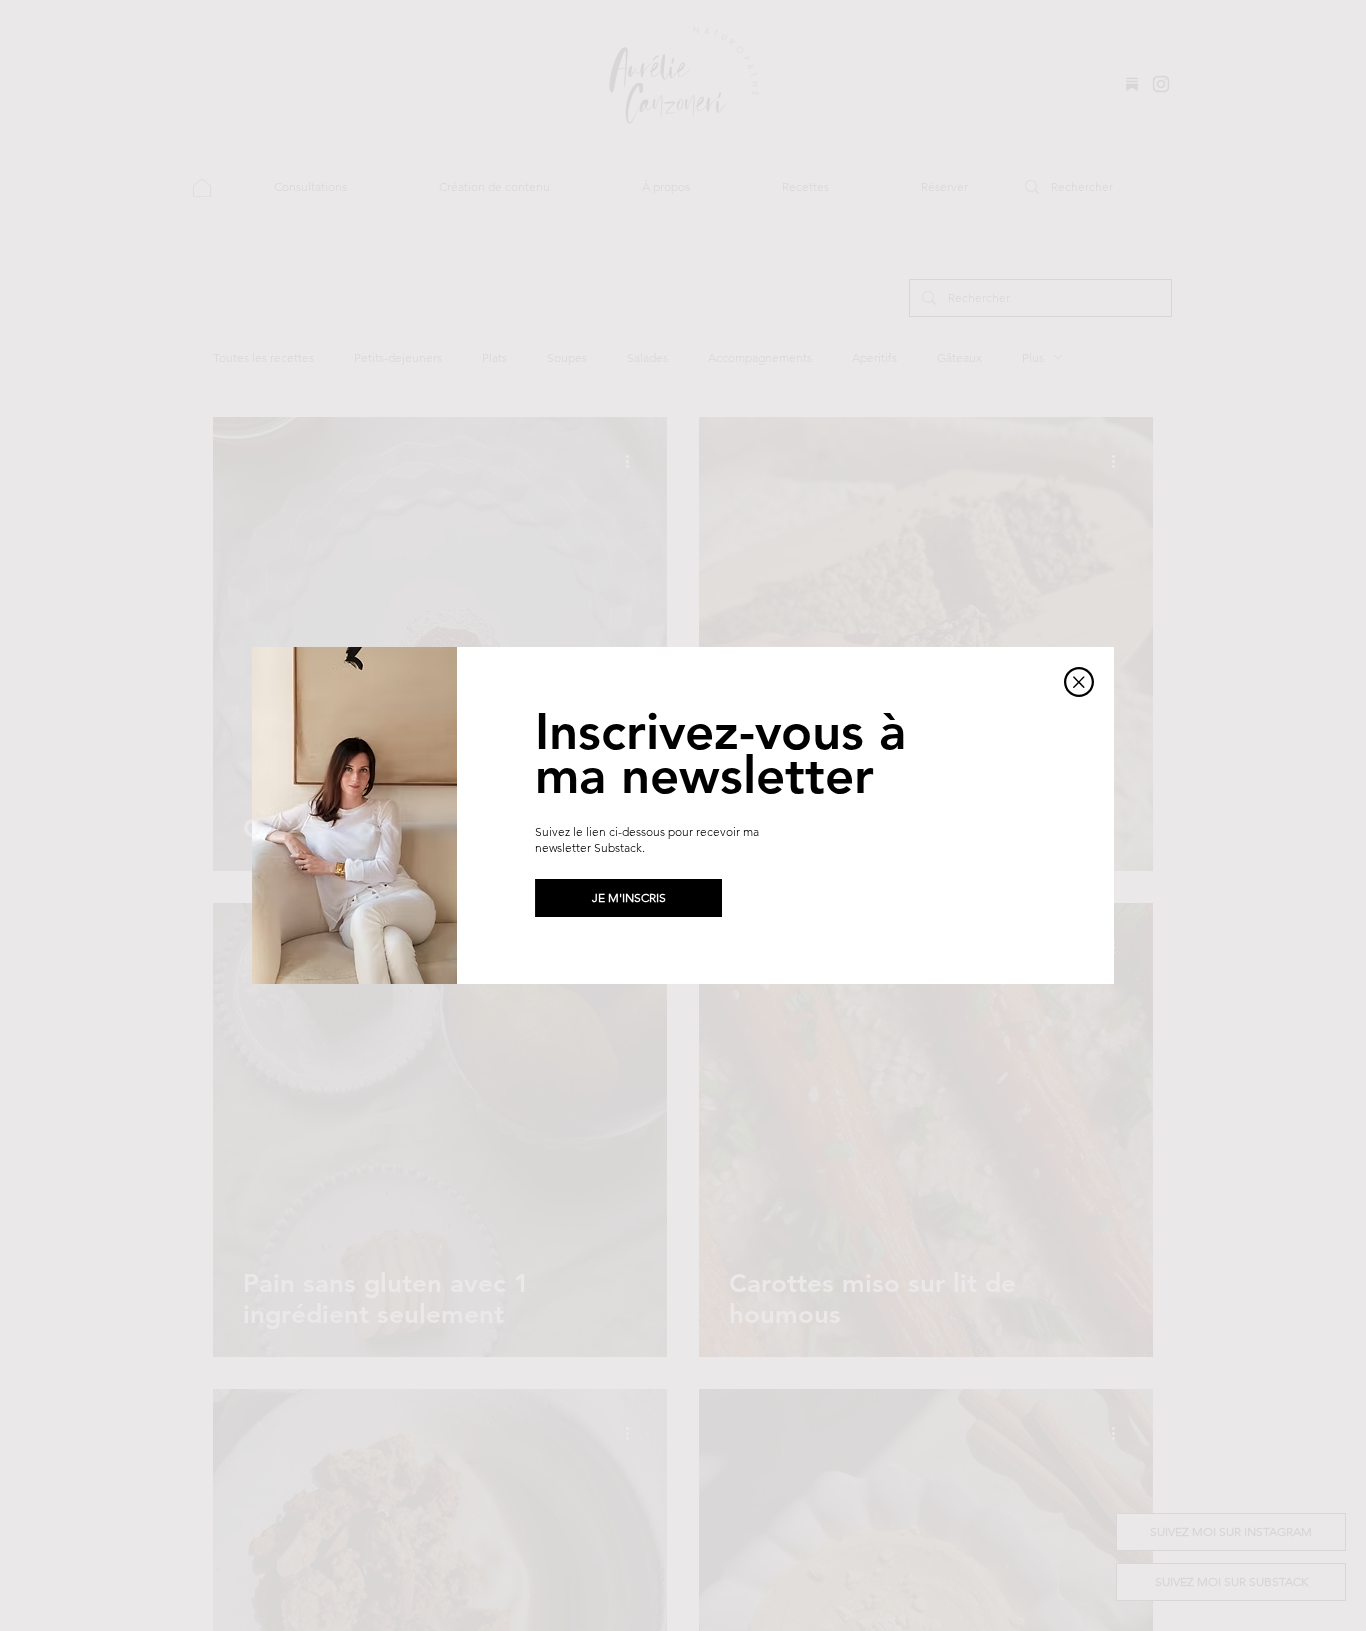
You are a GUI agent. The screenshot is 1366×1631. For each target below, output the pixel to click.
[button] (1079, 682)
